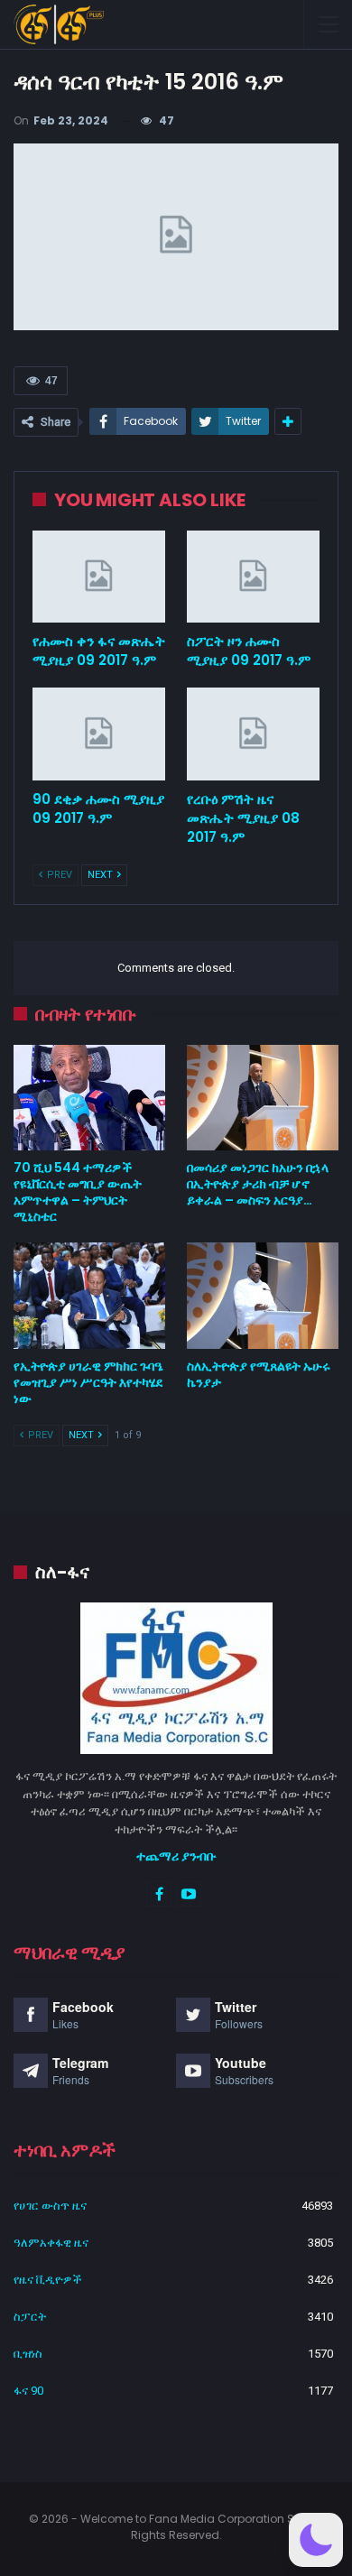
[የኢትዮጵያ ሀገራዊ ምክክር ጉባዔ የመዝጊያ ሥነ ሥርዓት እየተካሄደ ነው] (89, 1296)
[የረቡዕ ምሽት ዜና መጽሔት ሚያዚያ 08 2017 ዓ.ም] (253, 734)
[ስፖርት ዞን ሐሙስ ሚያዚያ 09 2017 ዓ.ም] (253, 577)
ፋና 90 (28, 2391)
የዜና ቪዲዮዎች (48, 2280)
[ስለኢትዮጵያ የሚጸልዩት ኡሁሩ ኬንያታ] (263, 1296)
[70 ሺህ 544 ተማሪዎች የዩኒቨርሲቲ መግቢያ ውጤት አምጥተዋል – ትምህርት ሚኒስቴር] (89, 1098)
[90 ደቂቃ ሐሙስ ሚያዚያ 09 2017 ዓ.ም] (99, 734)
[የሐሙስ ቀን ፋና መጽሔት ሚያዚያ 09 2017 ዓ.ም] (99, 577)
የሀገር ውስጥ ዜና (50, 2206)
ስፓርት (30, 2317)
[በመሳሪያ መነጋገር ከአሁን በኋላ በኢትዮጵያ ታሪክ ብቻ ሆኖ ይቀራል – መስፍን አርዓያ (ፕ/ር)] (263, 1098)
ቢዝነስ (28, 2354)
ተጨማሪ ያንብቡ (176, 1856)
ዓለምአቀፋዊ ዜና (51, 2243)
